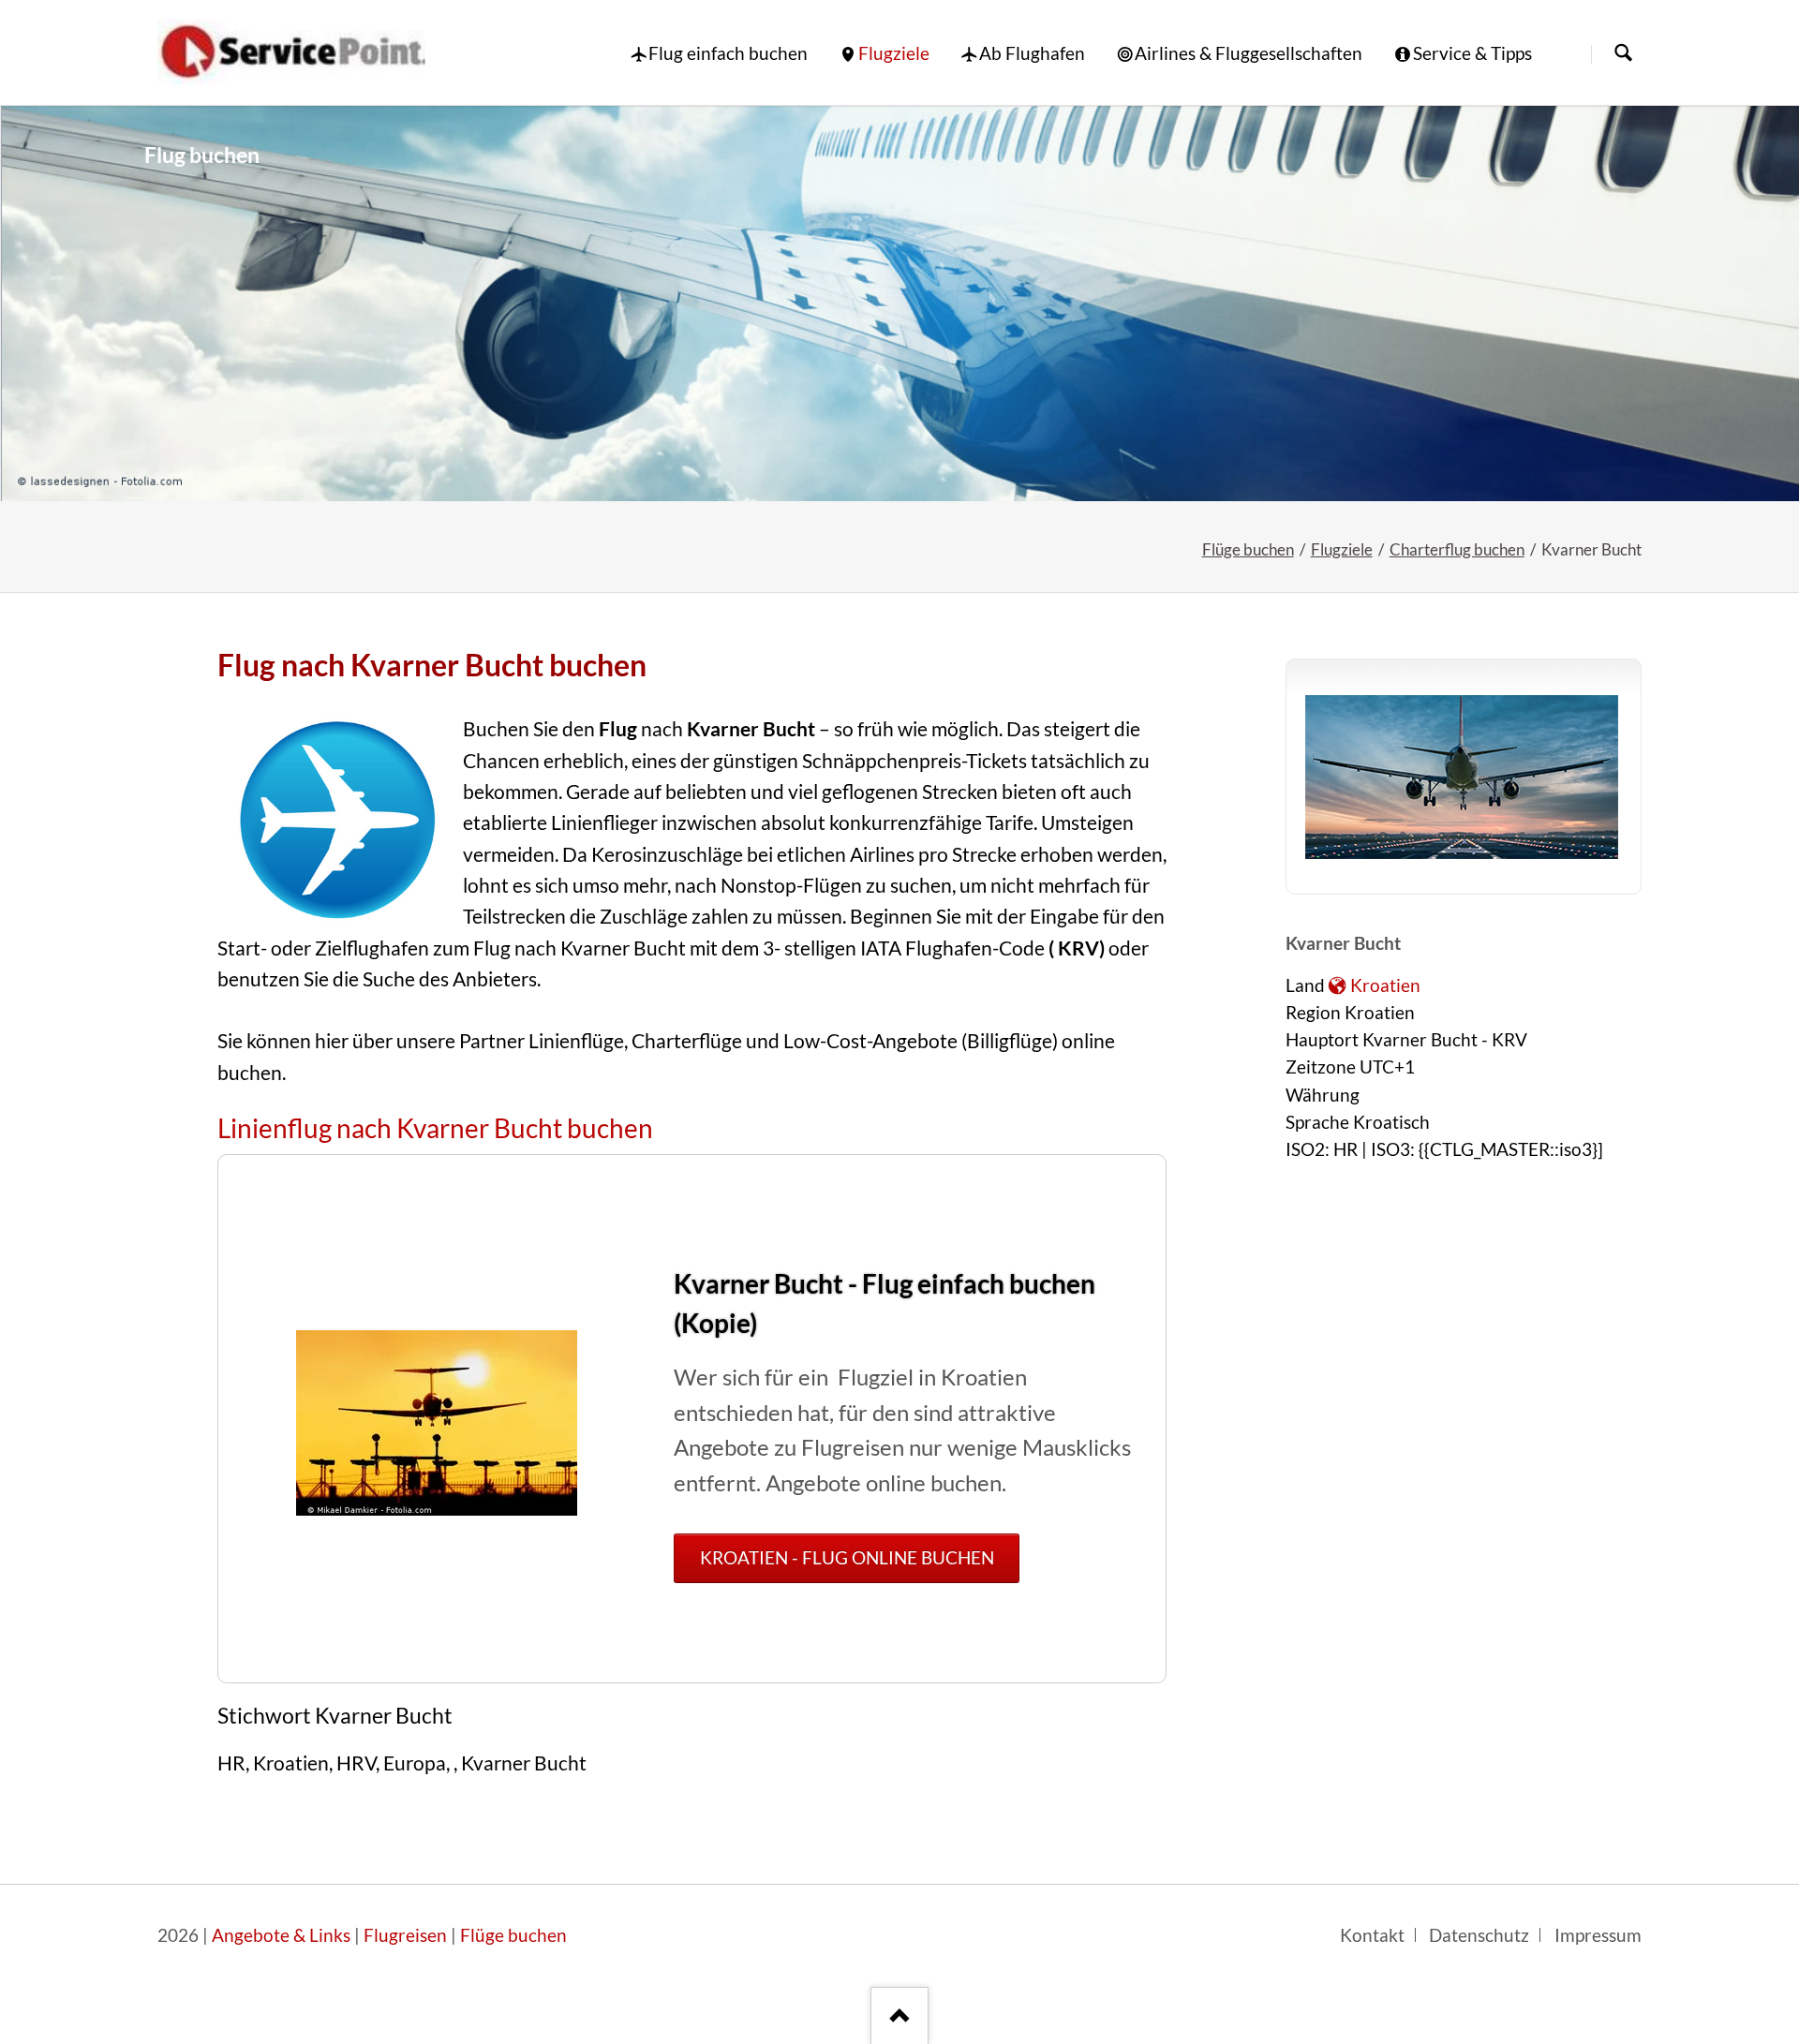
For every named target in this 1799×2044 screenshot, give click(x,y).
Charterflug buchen (1457, 549)
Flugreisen (405, 1935)
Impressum (1598, 1935)
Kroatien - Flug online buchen (847, 1558)
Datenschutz (1479, 1935)
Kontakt (1372, 1935)
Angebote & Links (281, 1935)
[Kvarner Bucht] (899, 304)
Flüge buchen (1248, 549)
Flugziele (1342, 549)
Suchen (1623, 54)
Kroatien (1385, 985)
